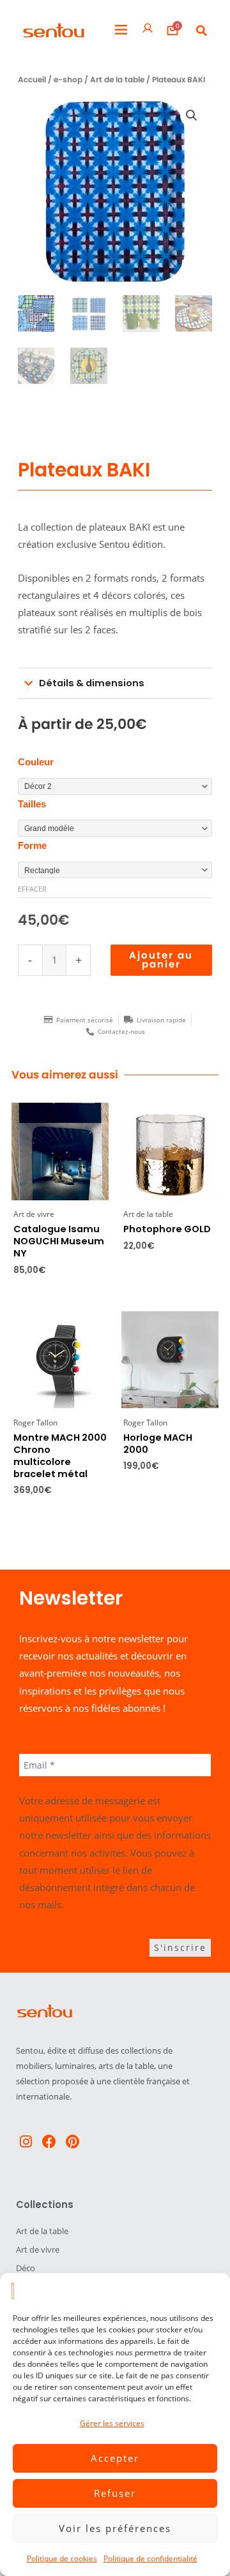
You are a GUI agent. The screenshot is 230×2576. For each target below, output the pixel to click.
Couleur (36, 762)
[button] (121, 30)
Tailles (32, 804)
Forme (32, 846)
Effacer (32, 889)
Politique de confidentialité (150, 2558)
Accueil (32, 80)
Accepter (115, 2458)
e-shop (68, 80)
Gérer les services (112, 2423)
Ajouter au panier (161, 960)
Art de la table (117, 80)
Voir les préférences (115, 2528)
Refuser (115, 2493)
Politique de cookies (62, 2558)
